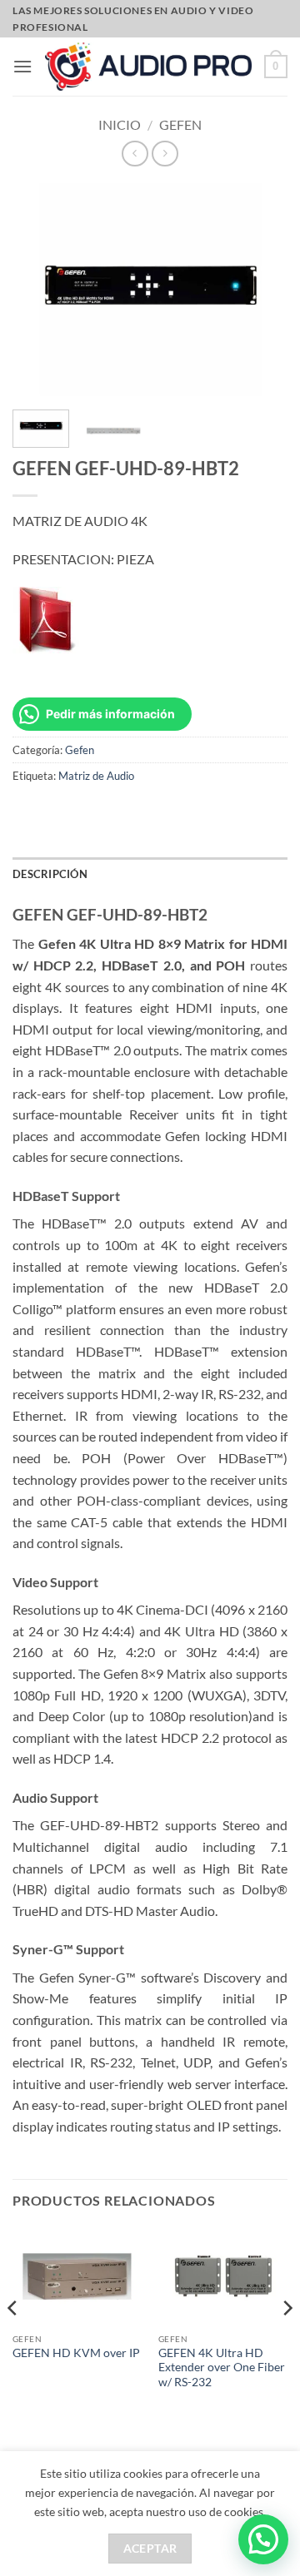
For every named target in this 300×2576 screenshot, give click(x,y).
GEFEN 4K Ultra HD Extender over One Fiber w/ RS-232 (222, 2368)
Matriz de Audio (96, 776)
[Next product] (135, 154)
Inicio (120, 124)
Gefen (180, 124)
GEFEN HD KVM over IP (76, 2353)
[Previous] (13, 2341)
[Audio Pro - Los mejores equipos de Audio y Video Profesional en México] (148, 67)
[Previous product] (165, 154)
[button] (22, 66)
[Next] (287, 2341)
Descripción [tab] (50, 874)
